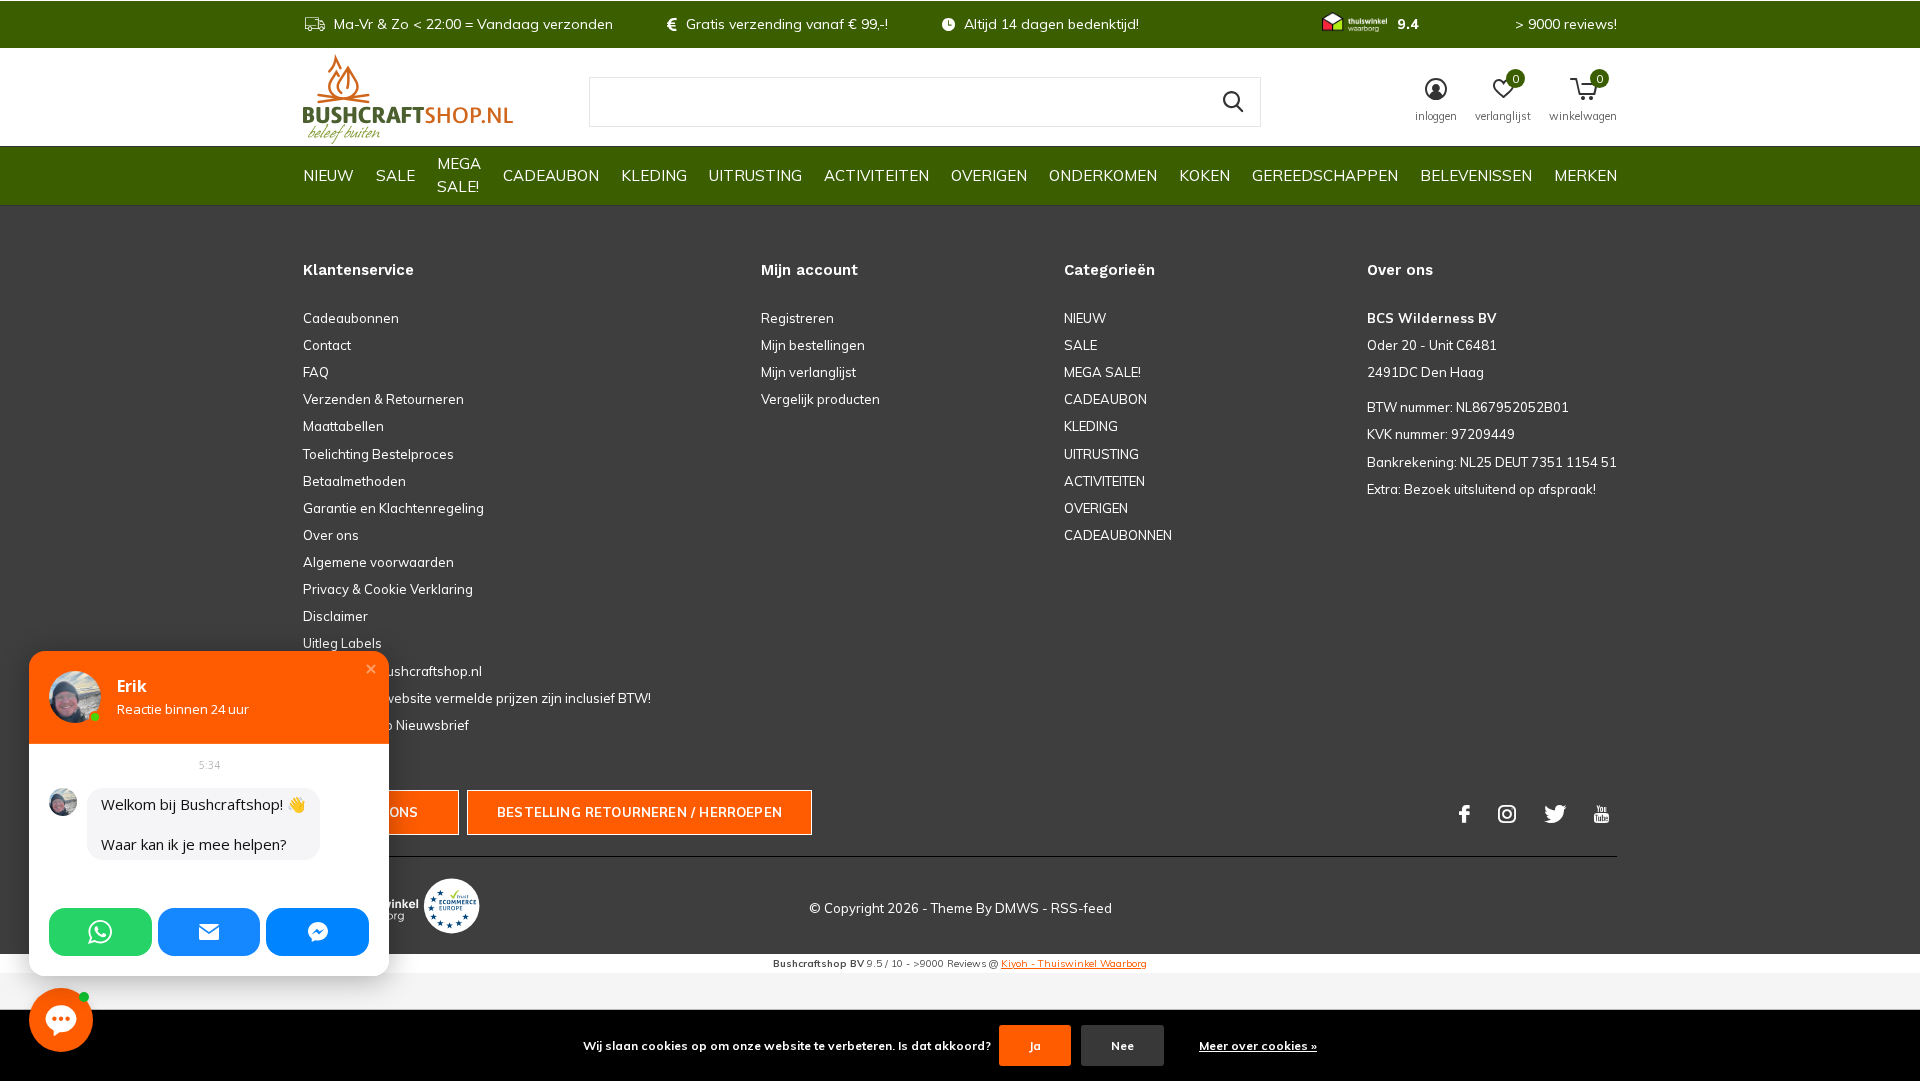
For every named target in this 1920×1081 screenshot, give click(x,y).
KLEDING (654, 175)
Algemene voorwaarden (378, 562)
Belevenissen (1476, 175)
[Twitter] (1555, 814)
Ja (1035, 1045)
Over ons (331, 535)
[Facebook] (1464, 814)
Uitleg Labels (342, 643)
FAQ (316, 372)
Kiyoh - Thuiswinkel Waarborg (1074, 963)
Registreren (797, 318)
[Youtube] (1601, 814)
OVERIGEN (989, 175)
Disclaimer (335, 616)
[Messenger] (317, 932)
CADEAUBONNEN (1118, 535)
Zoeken (1233, 102)
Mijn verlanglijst (808, 372)
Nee (1122, 1045)
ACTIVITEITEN (876, 175)
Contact (327, 345)
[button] (371, 669)
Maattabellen (343, 426)
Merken (1585, 175)
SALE (395, 175)
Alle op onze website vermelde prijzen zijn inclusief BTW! (477, 698)
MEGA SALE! (459, 175)
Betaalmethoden (354, 481)
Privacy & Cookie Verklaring (388, 589)
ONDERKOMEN (1103, 175)
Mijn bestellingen (813, 345)
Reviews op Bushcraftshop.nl (392, 671)
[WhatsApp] (100, 932)
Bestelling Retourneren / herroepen (639, 812)
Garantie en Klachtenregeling (393, 508)
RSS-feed (1081, 908)
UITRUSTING (755, 175)
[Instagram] (1507, 814)
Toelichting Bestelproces (378, 454)
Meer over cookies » (1258, 1045)
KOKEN (1204, 175)
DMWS (1017, 908)
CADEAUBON (551, 175)
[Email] (209, 932)
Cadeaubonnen (351, 318)
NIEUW (328, 175)
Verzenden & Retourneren (383, 399)
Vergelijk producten (820, 399)
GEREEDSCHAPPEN (1325, 175)
